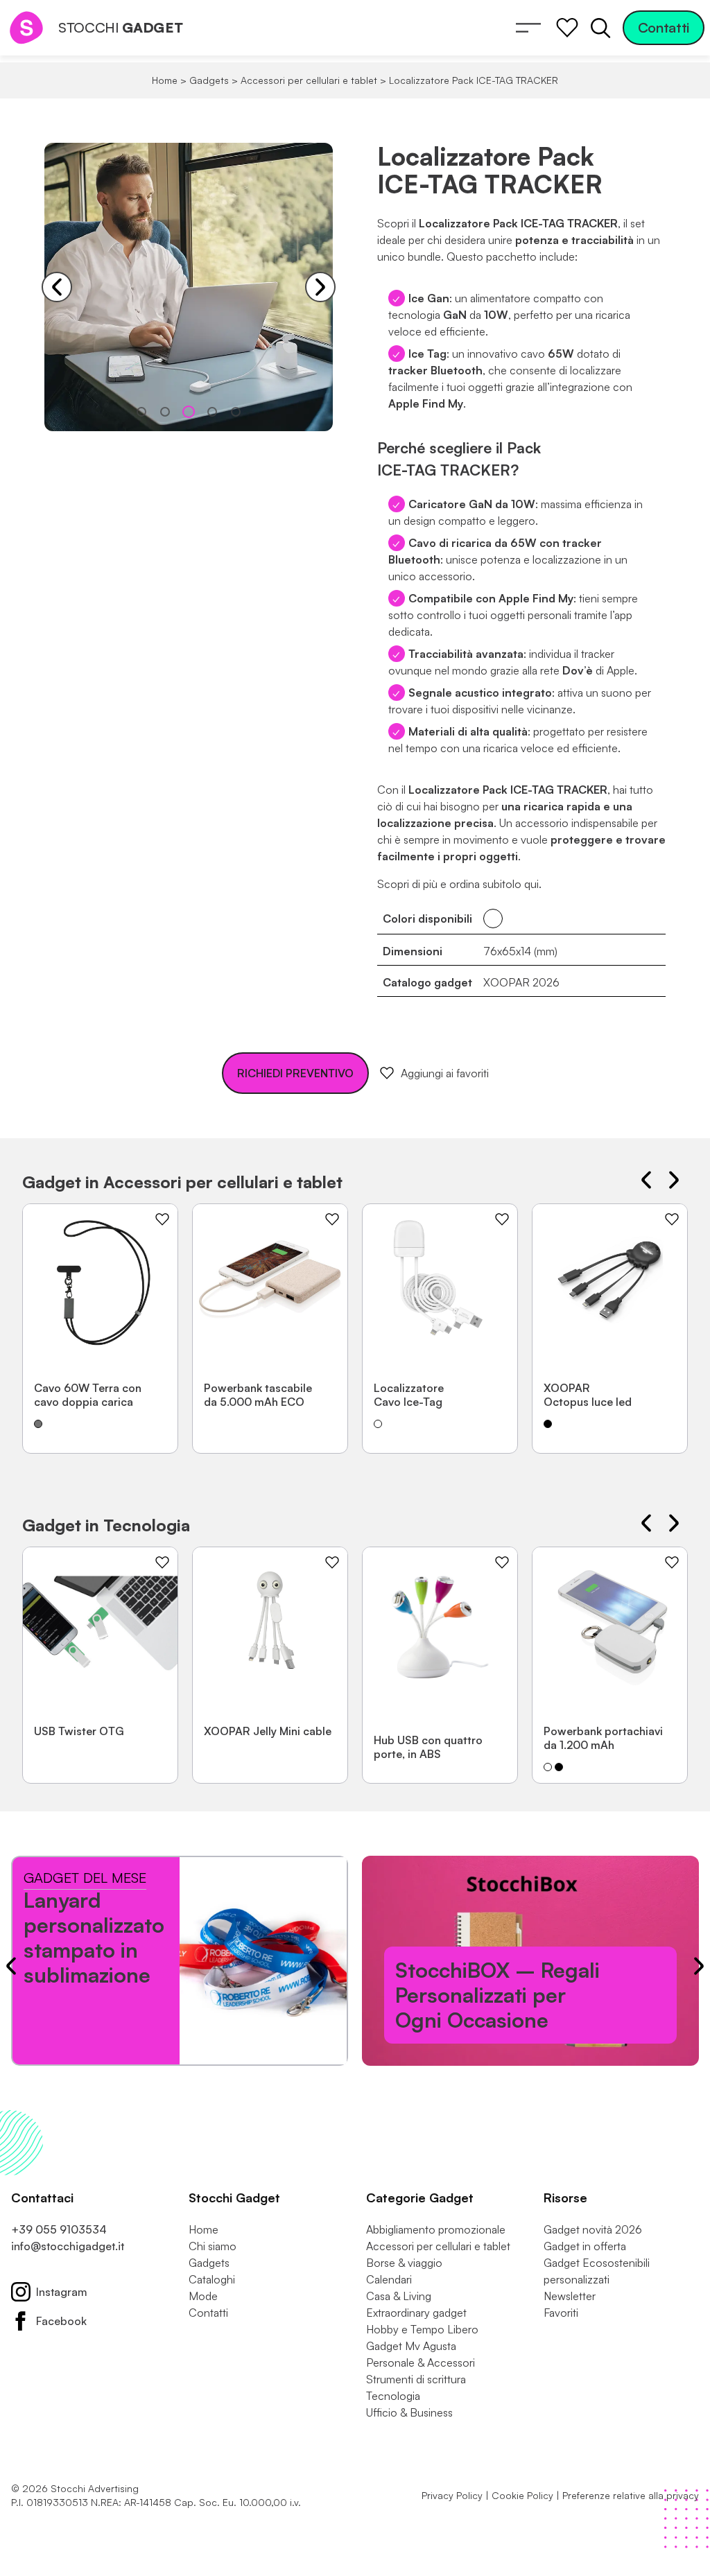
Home (165, 80)
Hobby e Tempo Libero (422, 2329)
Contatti (664, 27)
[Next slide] (320, 287)
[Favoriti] (567, 28)
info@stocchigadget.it (68, 2246)
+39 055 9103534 (59, 2229)
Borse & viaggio (404, 2263)
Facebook (61, 2321)
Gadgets (209, 80)
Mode (203, 2296)
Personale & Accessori (421, 2362)
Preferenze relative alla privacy (631, 2495)
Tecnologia (393, 2396)
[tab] (141, 412)
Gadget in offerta (585, 2246)
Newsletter (570, 2296)
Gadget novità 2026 (593, 2229)
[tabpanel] (189, 287)
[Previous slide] (57, 287)
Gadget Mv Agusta (411, 2346)
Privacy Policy (452, 2495)
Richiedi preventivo (295, 1073)
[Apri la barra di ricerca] (600, 28)
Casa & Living (399, 2296)
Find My (553, 598)
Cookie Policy (522, 2495)
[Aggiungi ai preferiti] (162, 1219)
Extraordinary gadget (416, 2313)
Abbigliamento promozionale (436, 2229)
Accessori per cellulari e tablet (309, 80)
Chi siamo (213, 2246)
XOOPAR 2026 (521, 982)
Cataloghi (212, 2279)
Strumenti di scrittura (416, 2379)
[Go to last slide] (646, 1180)
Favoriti (561, 2313)
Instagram (62, 2292)
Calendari (389, 2279)
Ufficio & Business (409, 2412)
